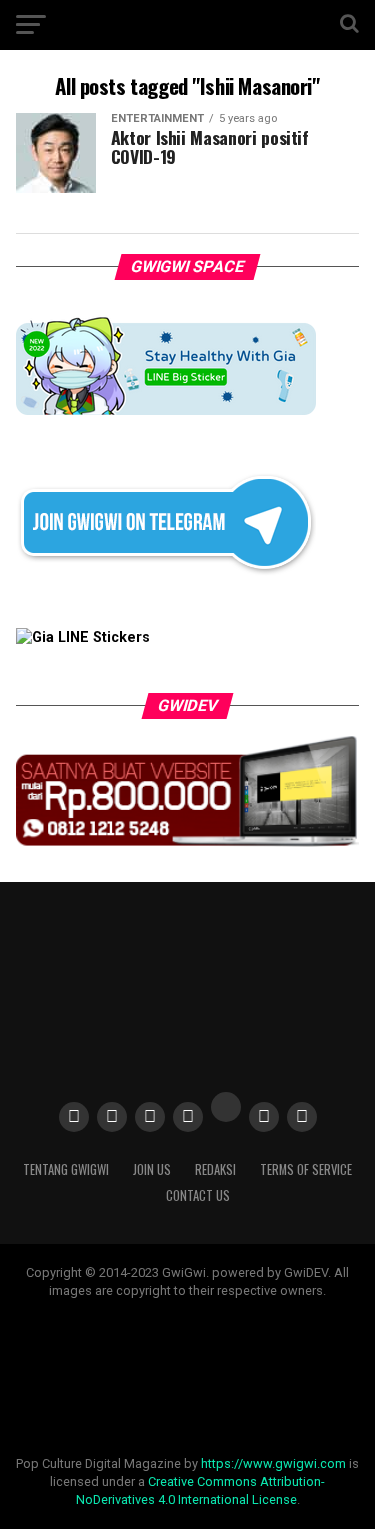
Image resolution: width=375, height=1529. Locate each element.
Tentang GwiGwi (66, 1169)
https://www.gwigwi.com (273, 1463)
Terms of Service (306, 1169)
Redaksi (215, 1169)
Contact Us (198, 1195)
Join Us (152, 1169)
